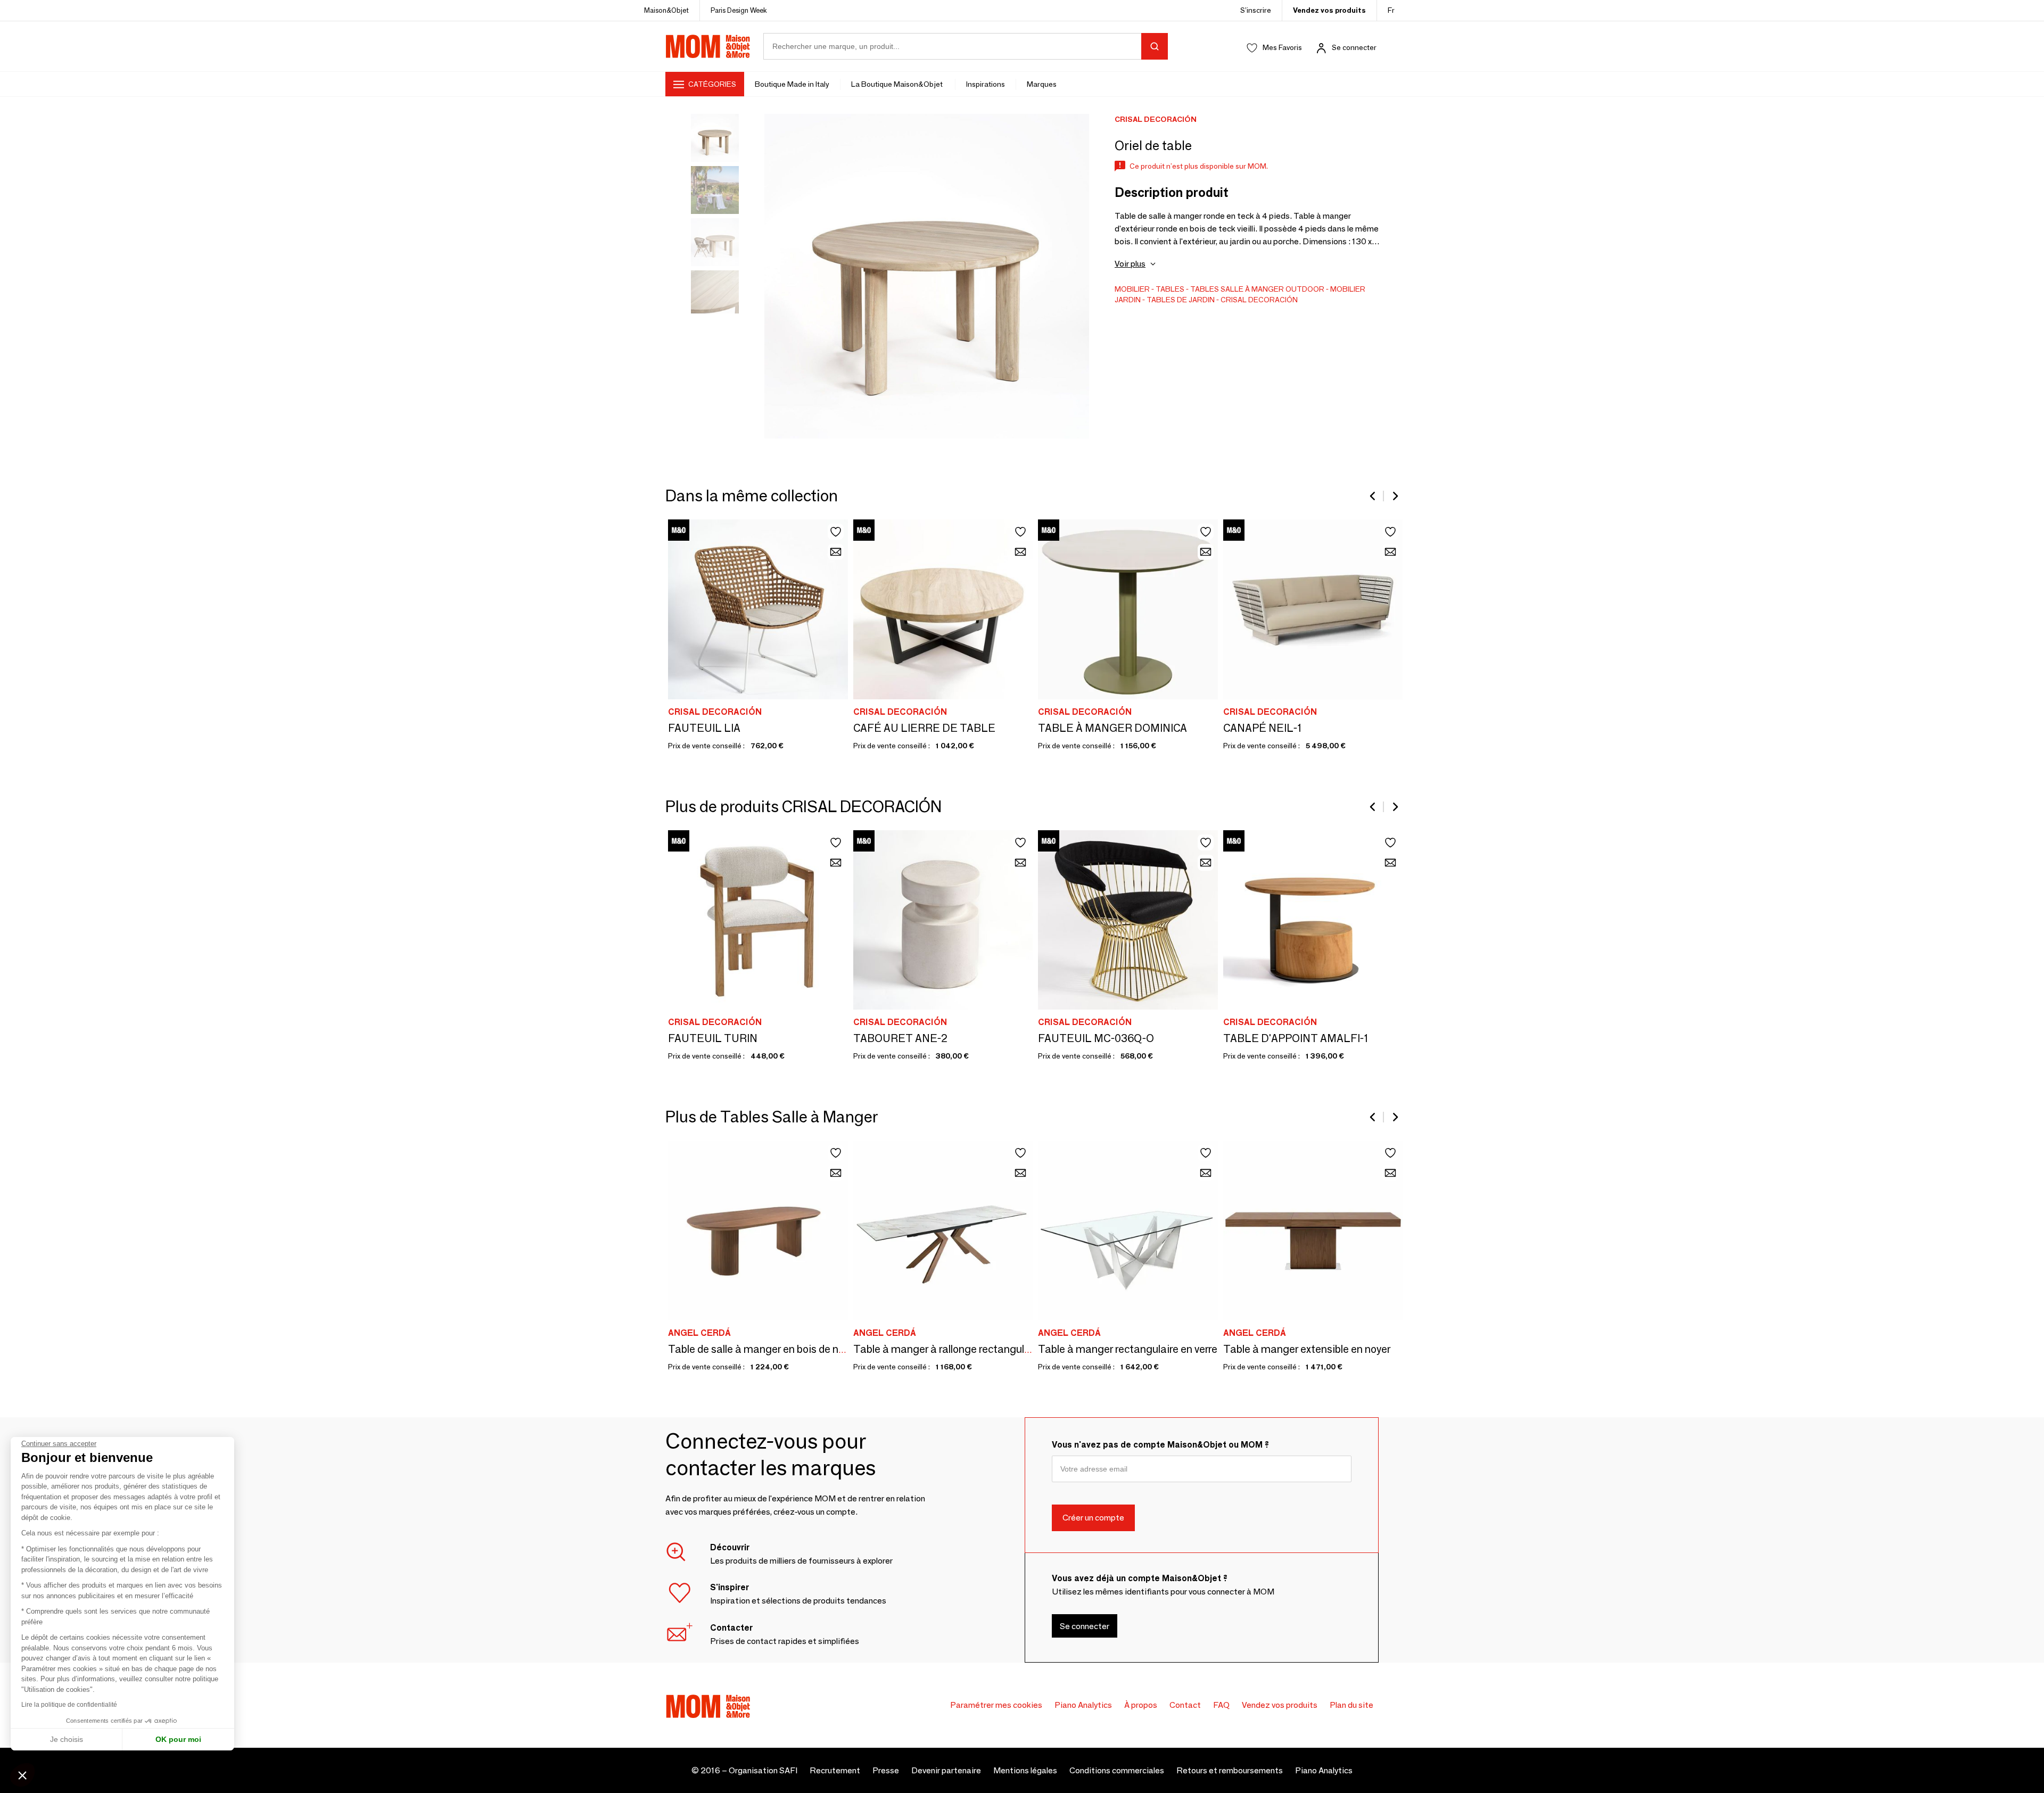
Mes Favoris (1282, 47)
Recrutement (835, 1770)
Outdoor (1305, 289)
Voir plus (1130, 264)
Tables (1170, 289)
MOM (708, 46)
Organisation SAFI (763, 1770)
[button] (22, 1775)
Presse (886, 1770)
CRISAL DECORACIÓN (1259, 300)
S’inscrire (1256, 10)
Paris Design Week (739, 10)
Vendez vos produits (1329, 10)
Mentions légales (1025, 1770)
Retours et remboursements (1230, 1770)
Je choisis (67, 1739)
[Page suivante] (1395, 496)
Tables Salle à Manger (1237, 289)
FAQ (1221, 1705)
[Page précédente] (1373, 496)
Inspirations (986, 84)
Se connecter (1354, 47)
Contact (1185, 1705)
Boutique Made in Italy (792, 84)
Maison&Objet (666, 10)
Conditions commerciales (1117, 1770)
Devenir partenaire (946, 1770)
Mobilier (1132, 289)
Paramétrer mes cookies (996, 1705)
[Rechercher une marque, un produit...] (1155, 46)
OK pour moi (178, 1739)
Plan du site (1351, 1705)
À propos (1141, 1705)
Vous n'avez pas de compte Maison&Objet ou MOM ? (1160, 1445)
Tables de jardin (1181, 300)
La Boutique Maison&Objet (898, 84)
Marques (1042, 84)
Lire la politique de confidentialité (69, 1705)
